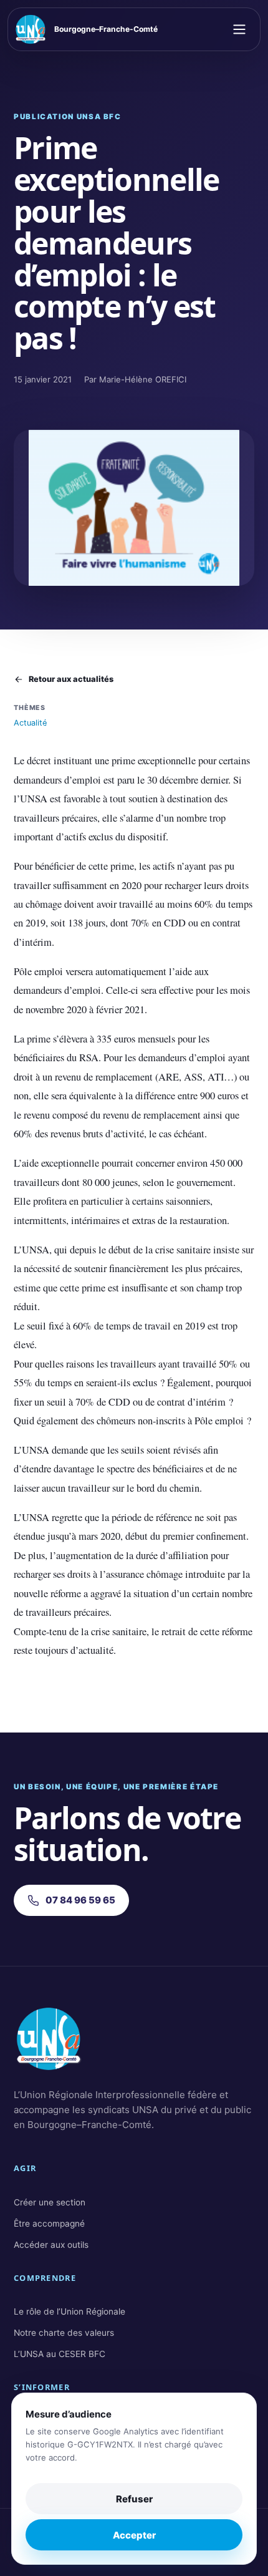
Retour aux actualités (71, 679)
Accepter (134, 2535)
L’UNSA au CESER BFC (60, 2354)
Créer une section (50, 2202)
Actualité (30, 723)
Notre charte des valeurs (64, 2333)
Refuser (134, 2499)
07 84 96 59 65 (80, 1900)
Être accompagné (49, 2224)
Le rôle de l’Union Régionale (69, 2311)
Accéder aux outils (51, 2245)
